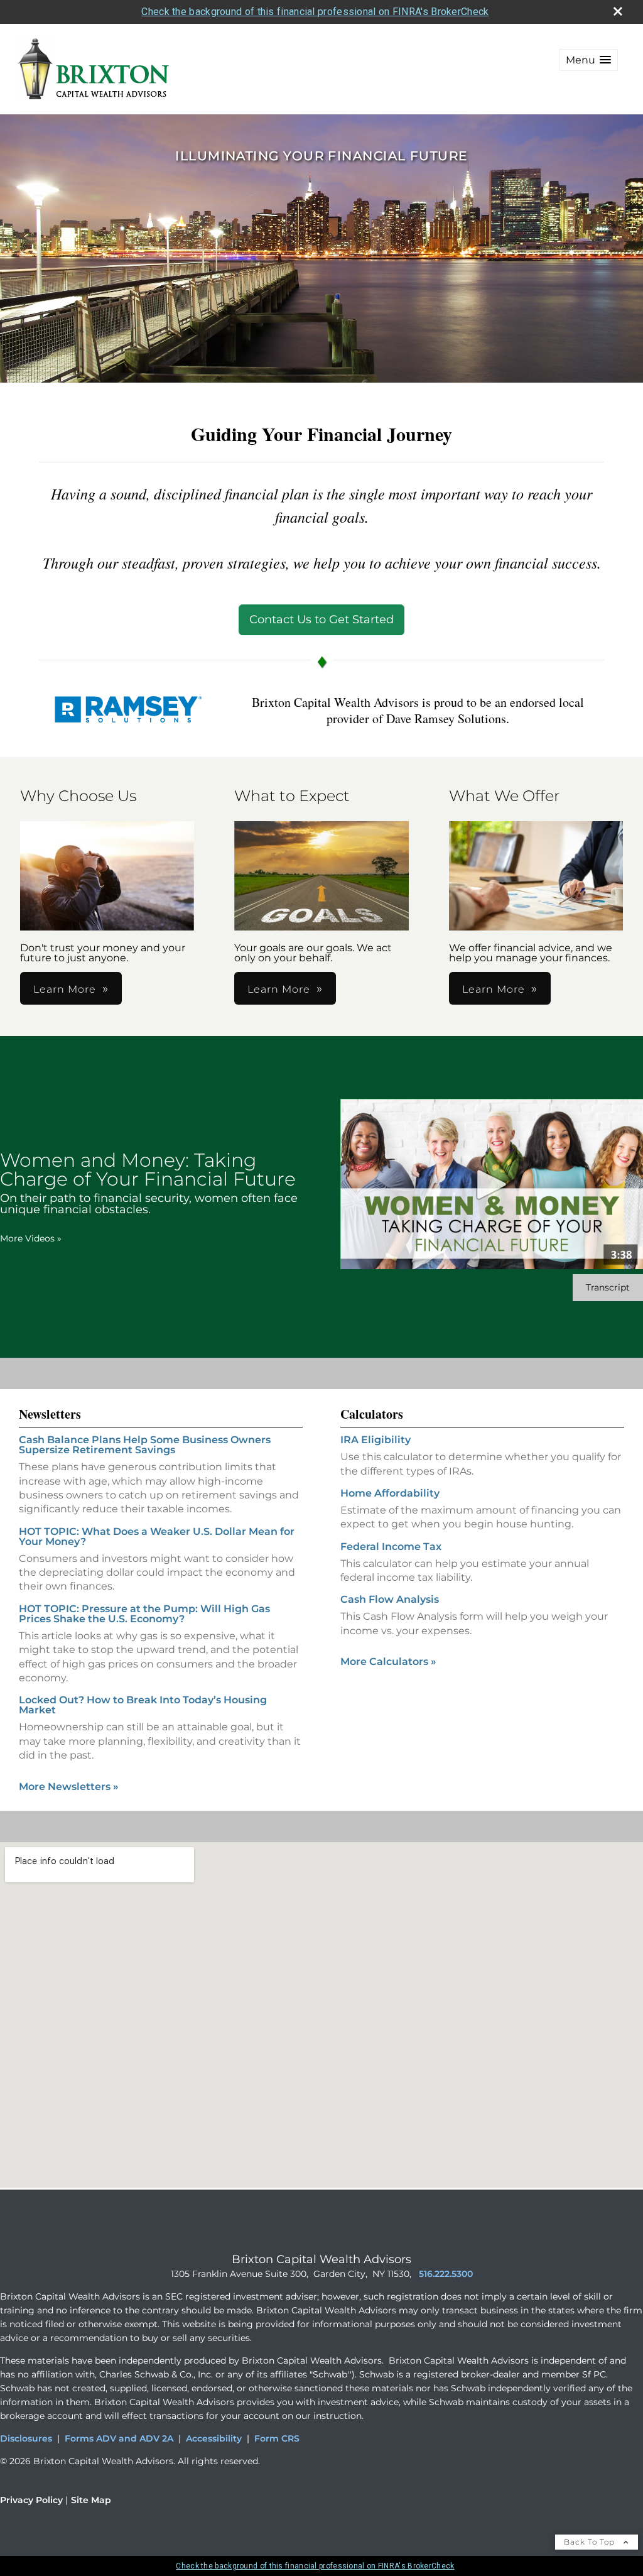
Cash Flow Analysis (390, 1599)
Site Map (91, 2500)
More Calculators (388, 1662)
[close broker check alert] (618, 11)
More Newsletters (69, 1787)
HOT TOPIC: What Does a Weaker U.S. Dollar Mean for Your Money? (157, 1536)
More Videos (31, 1238)
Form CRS (277, 2438)
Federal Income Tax (391, 1547)
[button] (588, 60)
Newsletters (50, 1414)
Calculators (372, 1414)
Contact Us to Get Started (321, 619)
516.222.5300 (446, 2274)
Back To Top (591, 2542)
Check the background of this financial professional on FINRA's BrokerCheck (315, 12)
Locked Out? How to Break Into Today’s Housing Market (143, 1705)
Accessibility (214, 2438)
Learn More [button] (65, 989)
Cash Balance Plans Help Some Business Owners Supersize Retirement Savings (145, 1445)
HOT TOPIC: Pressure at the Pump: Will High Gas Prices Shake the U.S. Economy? (144, 1614)
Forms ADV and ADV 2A (119, 2438)
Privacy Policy (31, 2500)
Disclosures (26, 2438)
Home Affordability (390, 1493)
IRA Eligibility (376, 1440)
